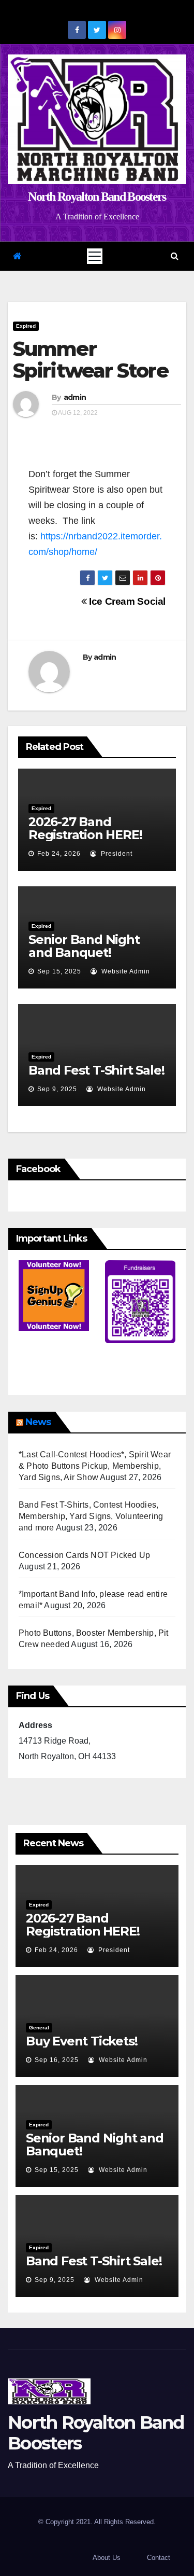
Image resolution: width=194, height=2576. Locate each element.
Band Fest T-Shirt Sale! (96, 1070)
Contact (159, 2558)
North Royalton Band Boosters (97, 197)
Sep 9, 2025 (57, 1089)
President (116, 854)
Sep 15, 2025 (59, 971)
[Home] (17, 256)
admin (75, 397)
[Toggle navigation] (95, 256)
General (39, 2028)
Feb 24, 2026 (59, 854)
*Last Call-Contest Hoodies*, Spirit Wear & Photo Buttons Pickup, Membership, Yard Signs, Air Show (95, 1466)
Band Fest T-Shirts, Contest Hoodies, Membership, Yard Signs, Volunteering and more (91, 1516)
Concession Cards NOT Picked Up (84, 1555)
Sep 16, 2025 (57, 2060)
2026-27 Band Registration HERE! (85, 828)
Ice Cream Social (126, 601)
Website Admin (125, 971)
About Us (107, 2558)
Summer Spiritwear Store (91, 360)
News (38, 1422)
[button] (175, 256)
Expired (26, 326)
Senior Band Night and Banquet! (84, 946)
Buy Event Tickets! (81, 2041)
